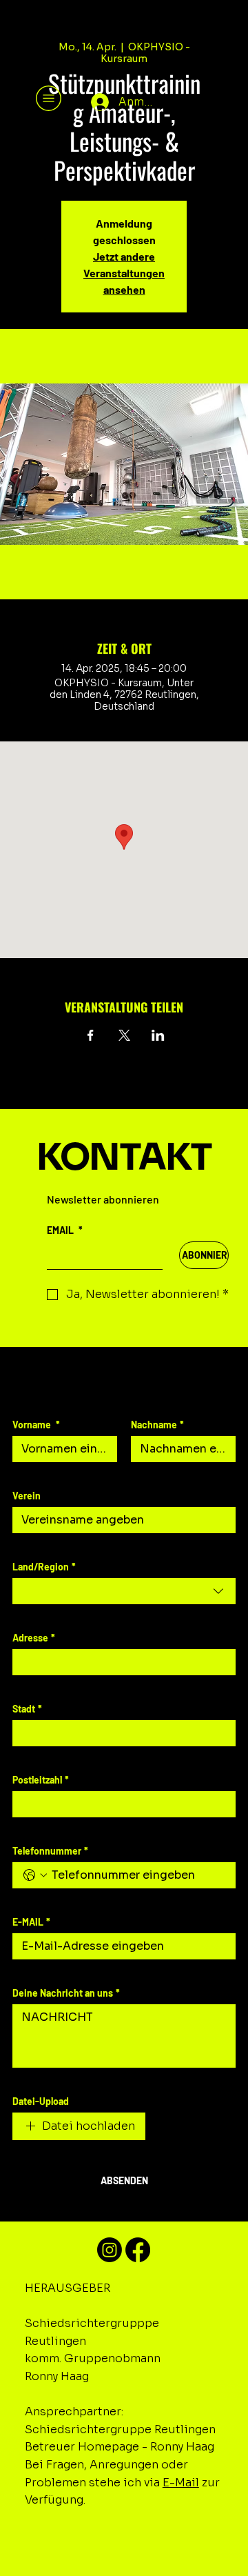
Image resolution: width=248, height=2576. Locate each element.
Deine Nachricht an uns (66, 1993)
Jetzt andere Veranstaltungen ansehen (124, 273)
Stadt (27, 1709)
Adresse (34, 1638)
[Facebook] (138, 2250)
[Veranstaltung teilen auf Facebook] (91, 1035)
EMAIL (65, 1230)
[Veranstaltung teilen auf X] (124, 1035)
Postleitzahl (41, 1780)
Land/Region (44, 1567)
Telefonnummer (50, 1851)
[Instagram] (110, 2250)
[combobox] (124, 1591)
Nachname (157, 1425)
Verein (27, 1496)
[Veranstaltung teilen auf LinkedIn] (158, 1035)
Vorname (36, 1425)
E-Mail (181, 2483)
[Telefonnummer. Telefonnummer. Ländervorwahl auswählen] (35, 1875)
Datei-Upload (41, 2101)
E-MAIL (31, 1922)
